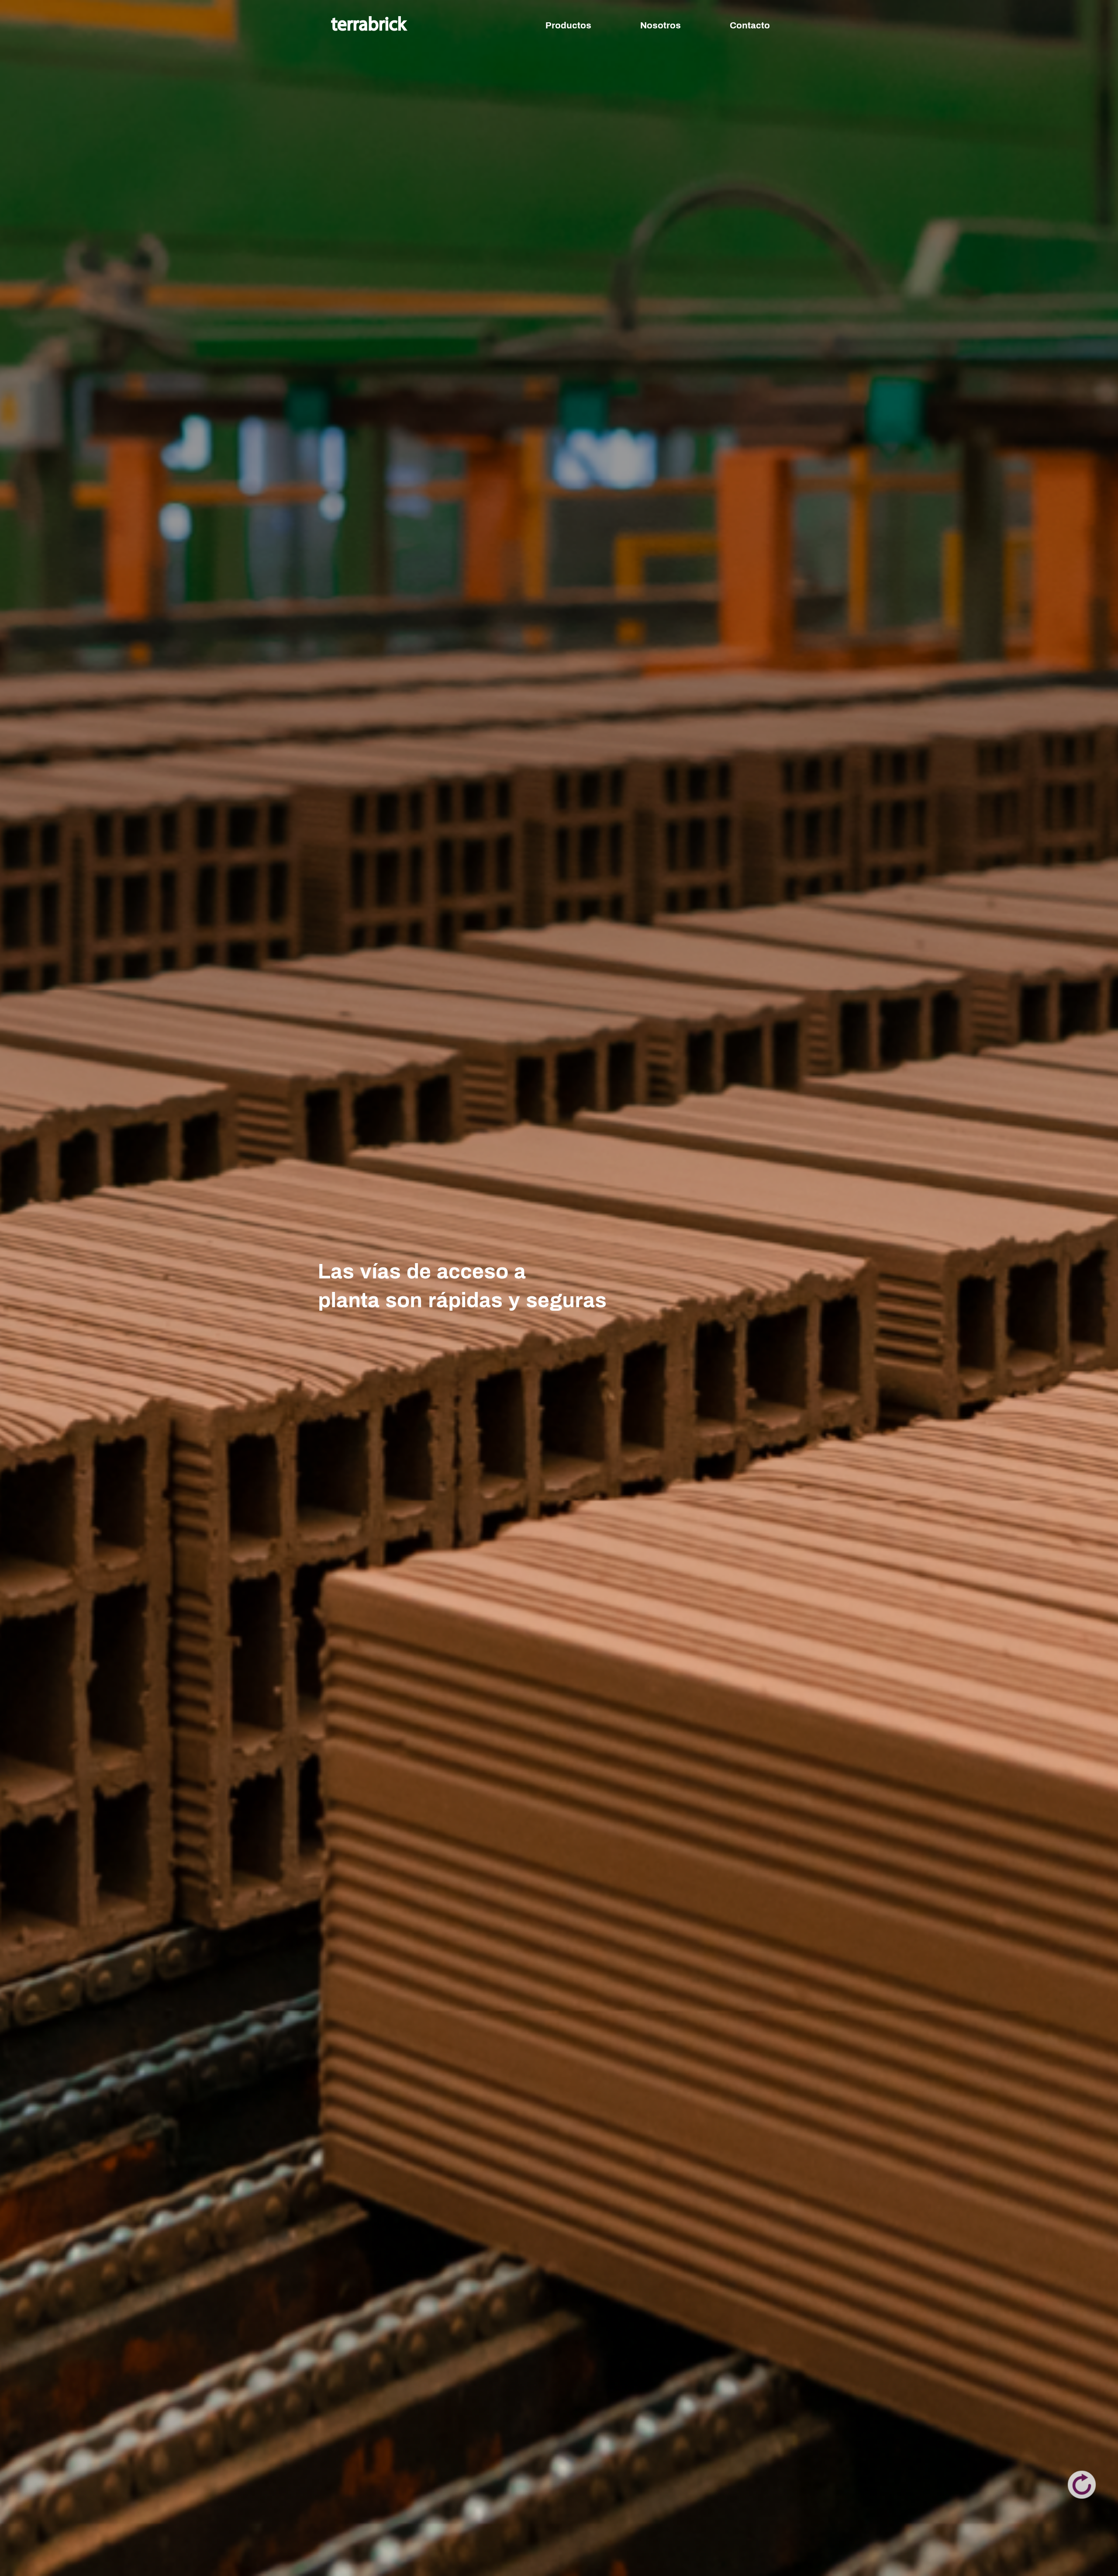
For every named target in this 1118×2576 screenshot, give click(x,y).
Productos (568, 25)
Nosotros (661, 25)
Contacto (750, 25)
